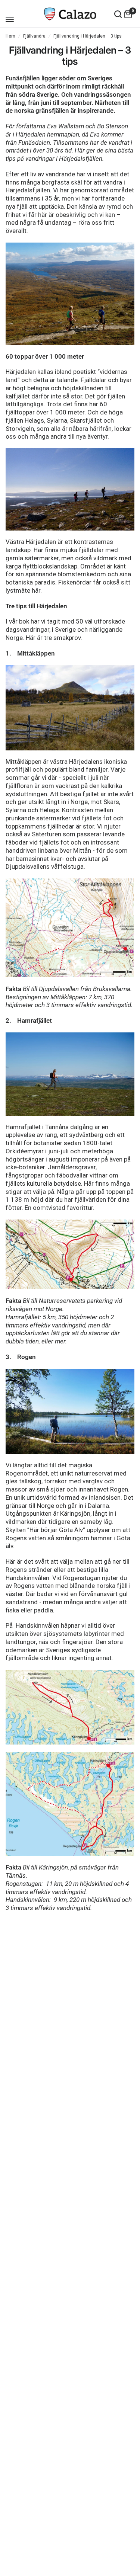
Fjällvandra (34, 36)
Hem (10, 36)
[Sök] (118, 14)
